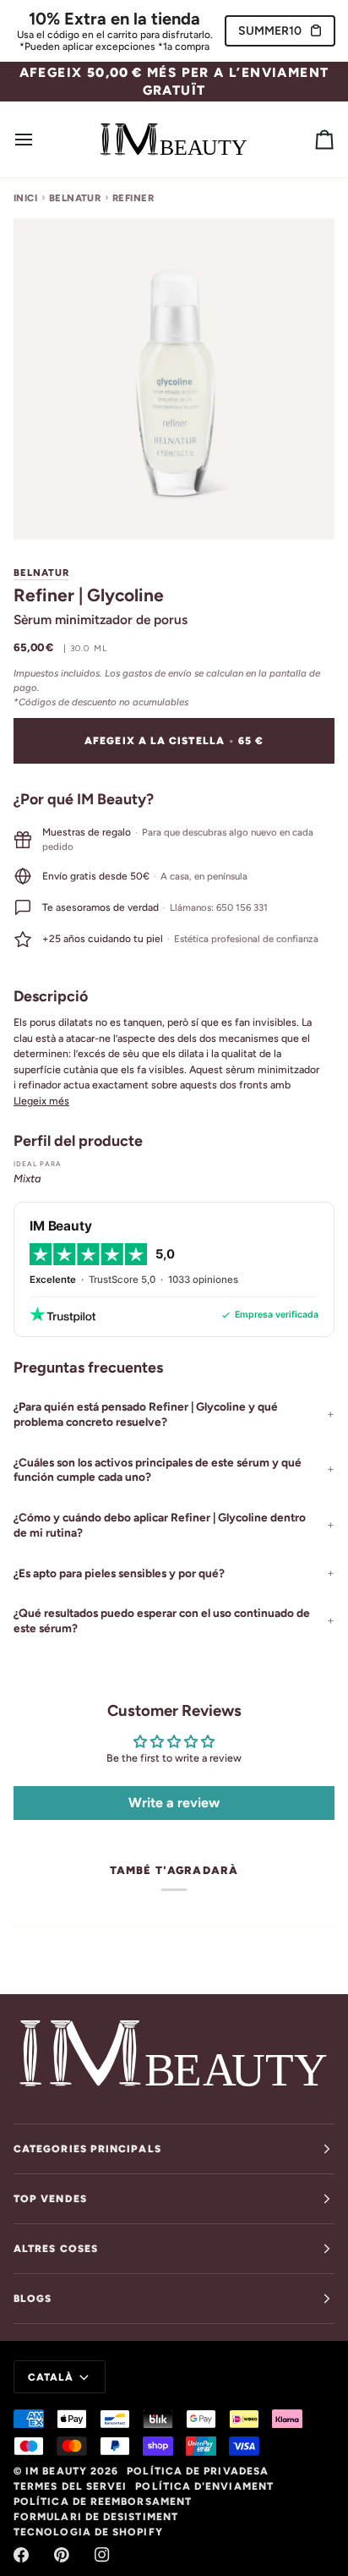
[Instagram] (102, 2555)
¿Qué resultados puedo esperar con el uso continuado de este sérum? (162, 1620)
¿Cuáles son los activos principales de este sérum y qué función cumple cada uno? (158, 1470)
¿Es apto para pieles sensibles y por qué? (119, 1573)
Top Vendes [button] (50, 2199)
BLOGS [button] (33, 2299)
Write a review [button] (174, 1803)
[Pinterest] (62, 2555)
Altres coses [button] (56, 2249)
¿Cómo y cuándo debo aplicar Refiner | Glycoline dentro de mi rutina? (160, 1525)
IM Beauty (56, 2471)
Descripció (51, 996)
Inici (25, 198)
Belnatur (75, 198)
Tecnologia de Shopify (88, 2532)
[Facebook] (21, 2555)
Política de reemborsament (103, 2502)
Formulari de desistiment (96, 2517)
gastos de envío (157, 673)
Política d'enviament (204, 2486)
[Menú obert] (39, 139)
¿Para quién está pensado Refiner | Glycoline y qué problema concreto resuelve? (146, 1414)
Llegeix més (41, 1101)
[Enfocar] (45, 508)
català (51, 2377)
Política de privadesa (198, 2471)
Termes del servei (70, 2486)
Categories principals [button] (87, 2149)
